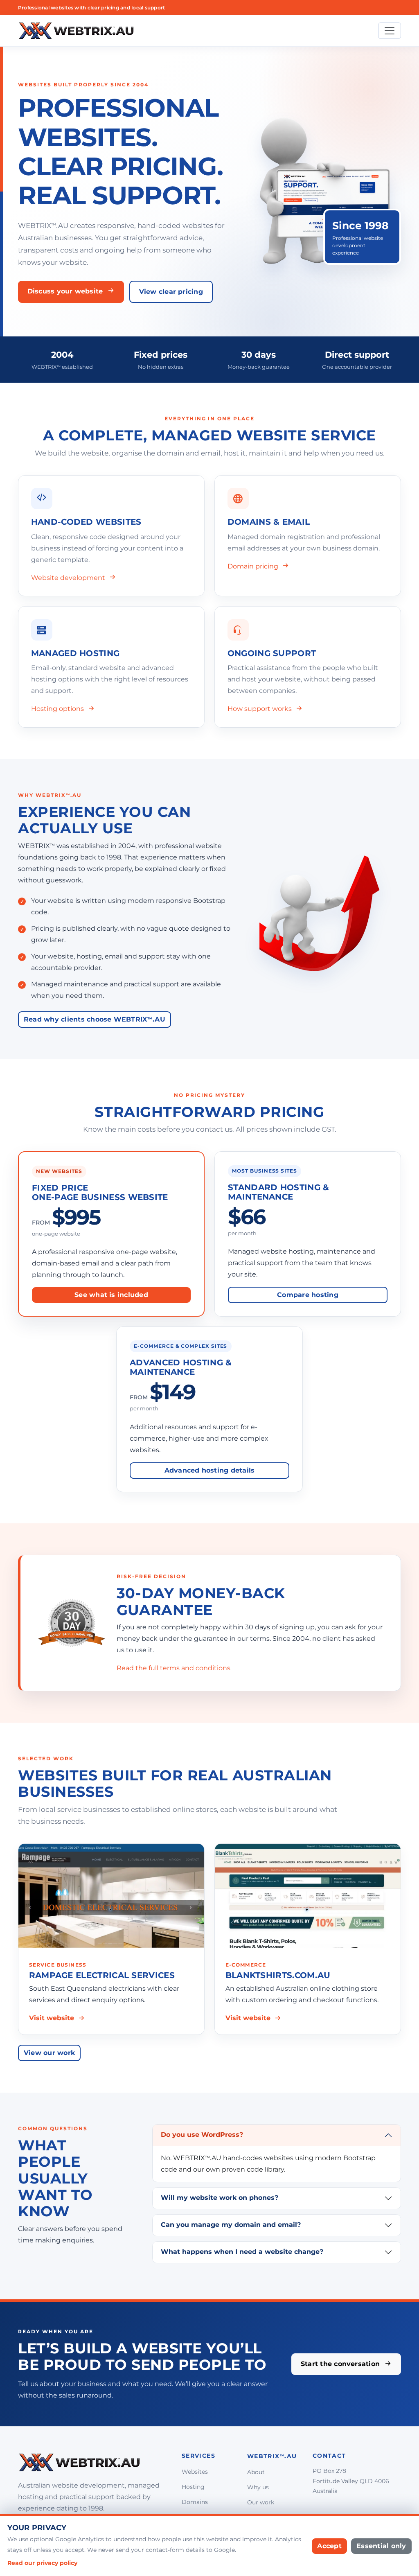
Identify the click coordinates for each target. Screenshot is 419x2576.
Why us (258, 2487)
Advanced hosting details (210, 1470)
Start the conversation (341, 2364)
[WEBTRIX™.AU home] (76, 31)
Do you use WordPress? (202, 2135)
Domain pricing (254, 566)
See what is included (111, 1295)
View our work (49, 2053)
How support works (260, 709)
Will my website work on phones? (220, 2198)
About (256, 2472)
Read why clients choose (95, 1019)
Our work (261, 2502)
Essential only (381, 2546)
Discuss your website (66, 291)
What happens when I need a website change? (242, 2252)
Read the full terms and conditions (173, 1668)
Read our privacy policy (42, 2563)
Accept (329, 2546)
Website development (69, 578)
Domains (195, 2502)
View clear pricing (171, 292)
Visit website (52, 2018)
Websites (195, 2472)
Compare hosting (308, 1295)
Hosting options (58, 709)
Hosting (193, 2487)
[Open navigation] (390, 31)
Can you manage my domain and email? (231, 2225)
